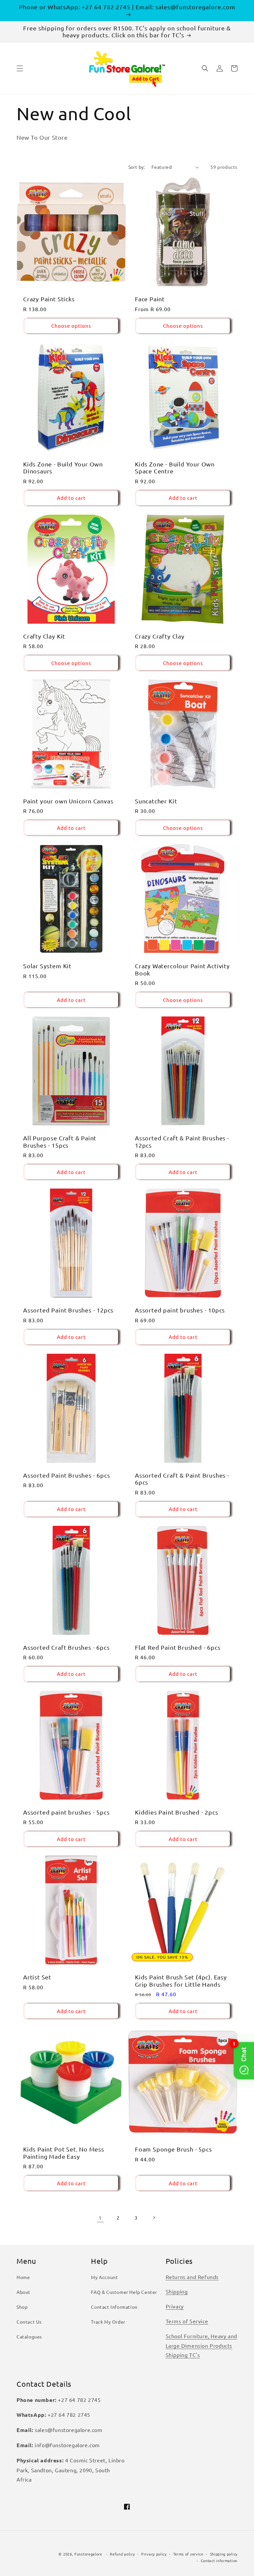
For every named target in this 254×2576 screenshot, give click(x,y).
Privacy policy (154, 2554)
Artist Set (37, 1977)
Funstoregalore (88, 2554)
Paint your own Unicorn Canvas (68, 801)
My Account (104, 2277)
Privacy (175, 2306)
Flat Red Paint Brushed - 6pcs (178, 1647)
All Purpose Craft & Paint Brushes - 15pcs (60, 1141)
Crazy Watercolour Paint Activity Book (182, 969)
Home (23, 2277)
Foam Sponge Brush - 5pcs (173, 2149)
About (23, 2292)
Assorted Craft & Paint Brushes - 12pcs (182, 1141)
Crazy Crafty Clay (160, 636)
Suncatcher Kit (156, 801)
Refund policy (122, 2554)
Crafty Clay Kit (44, 636)
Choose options (71, 326)
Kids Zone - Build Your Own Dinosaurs (63, 467)
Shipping (177, 2291)
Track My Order (108, 2322)
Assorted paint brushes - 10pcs (180, 1310)
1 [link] (100, 2218)
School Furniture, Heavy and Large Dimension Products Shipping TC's (201, 2345)
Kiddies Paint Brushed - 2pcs (177, 1812)
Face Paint (150, 299)
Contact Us (29, 2322)
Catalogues (29, 2337)
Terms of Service (187, 2321)
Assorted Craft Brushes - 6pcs (66, 1647)
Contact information (219, 2560)
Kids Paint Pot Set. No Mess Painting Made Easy (64, 2153)
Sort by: (137, 167)
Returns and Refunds (192, 2277)
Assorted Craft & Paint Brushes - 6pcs (182, 1479)
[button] (20, 68)
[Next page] (154, 2218)
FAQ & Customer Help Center (124, 2292)
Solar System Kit (47, 966)
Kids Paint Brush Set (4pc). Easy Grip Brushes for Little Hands (181, 1980)
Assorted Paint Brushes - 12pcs (68, 1310)
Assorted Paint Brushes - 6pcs (67, 1475)
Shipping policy (224, 2554)
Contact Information (114, 2307)
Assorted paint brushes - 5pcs (66, 1812)
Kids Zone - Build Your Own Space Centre (175, 467)
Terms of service (188, 2554)
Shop (22, 2307)
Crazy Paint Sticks (49, 299)
